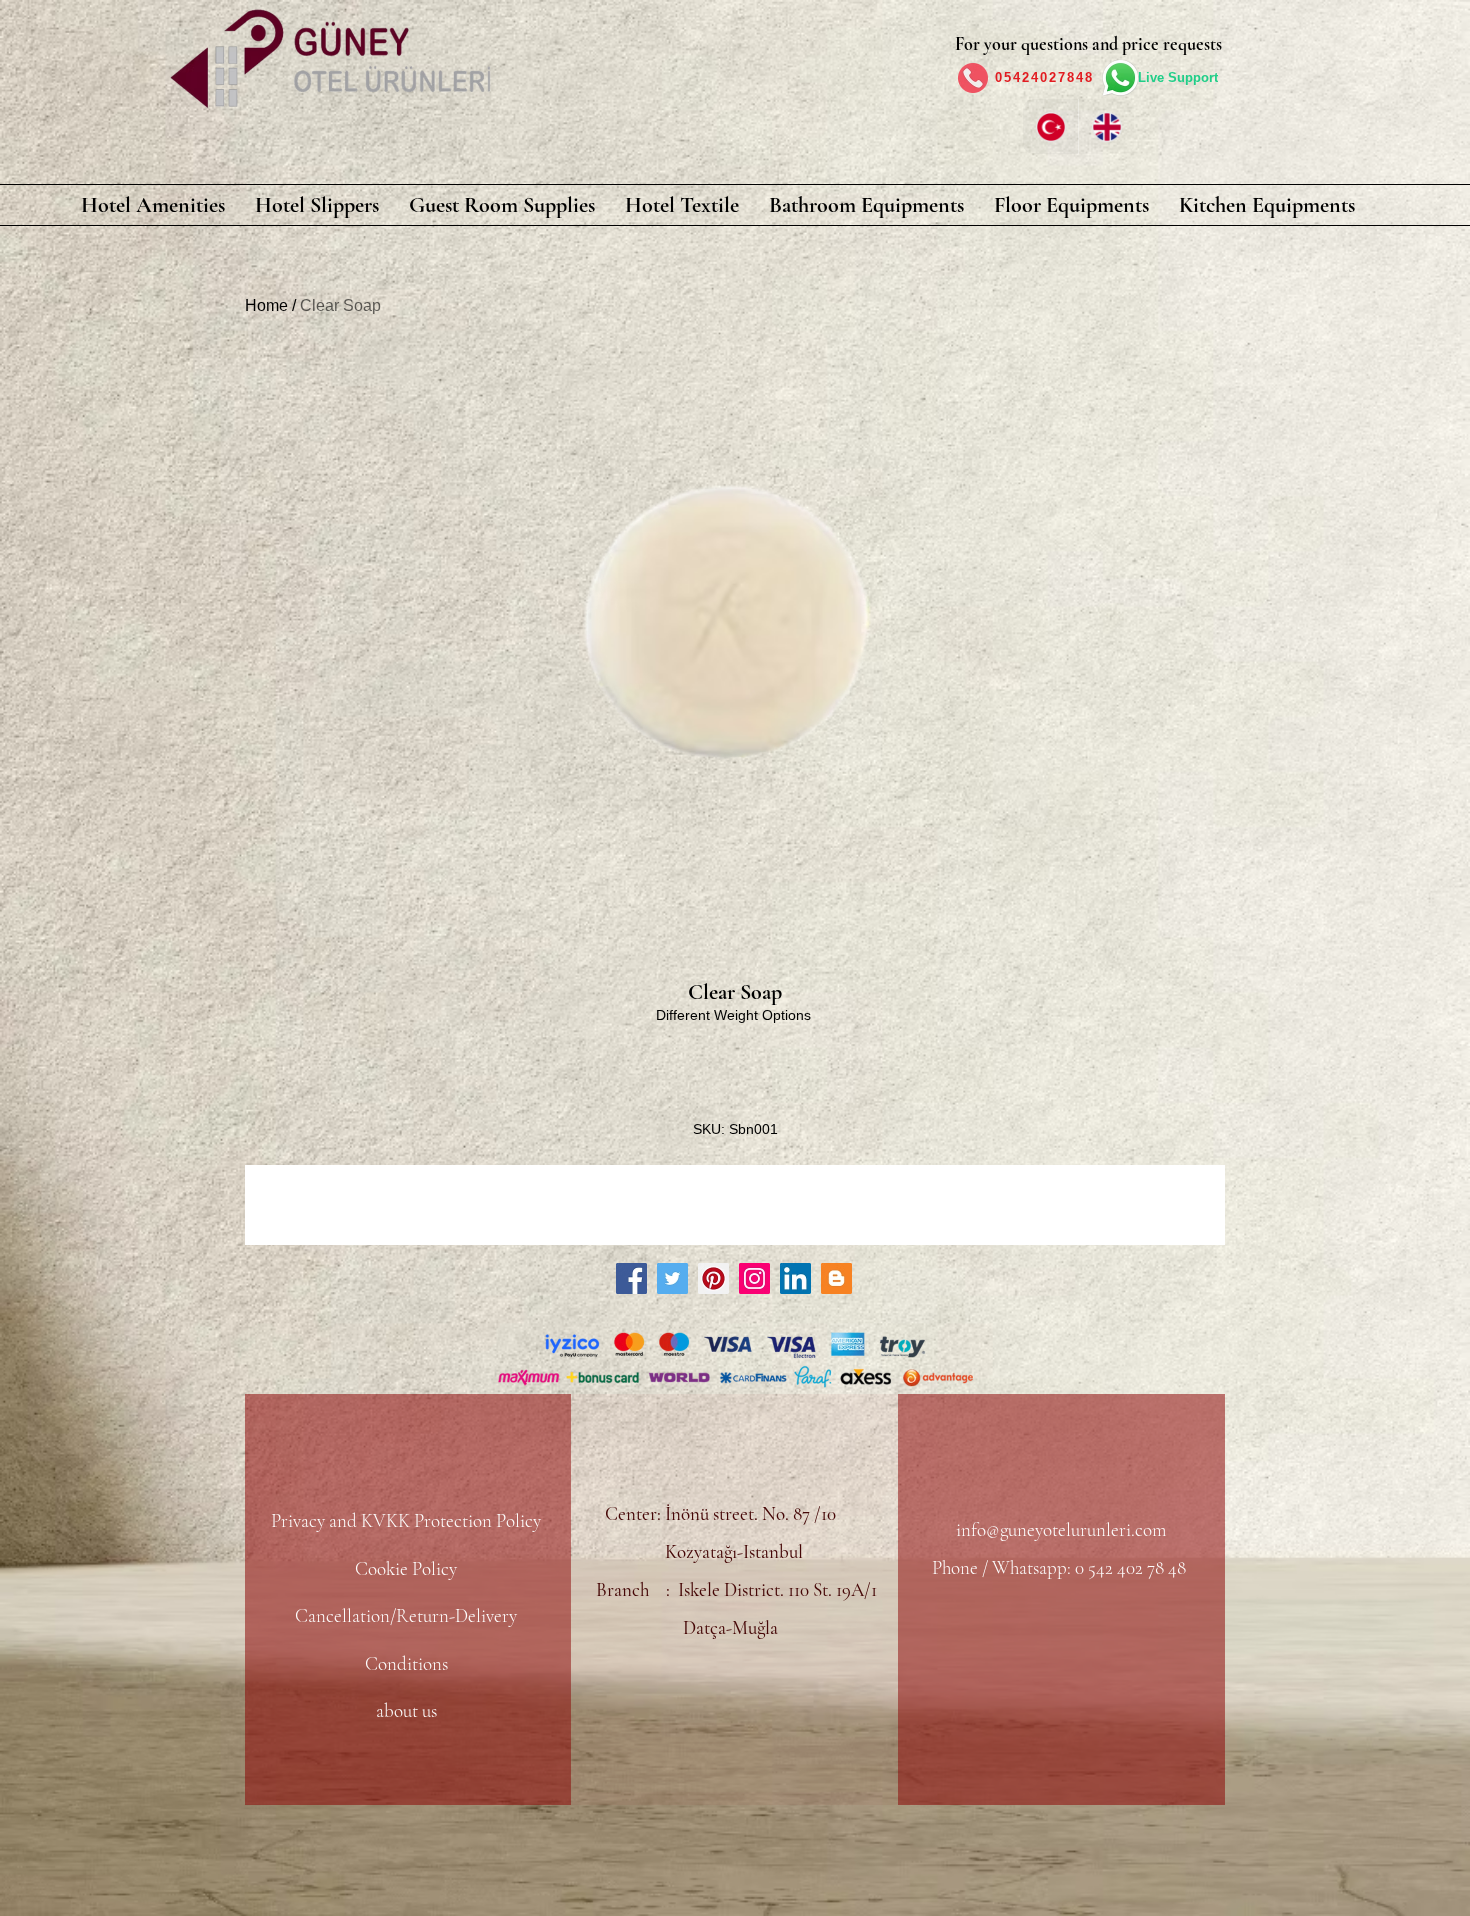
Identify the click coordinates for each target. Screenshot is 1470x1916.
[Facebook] (631, 1278)
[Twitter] (672, 1278)
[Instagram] (754, 1278)
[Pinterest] (713, 1278)
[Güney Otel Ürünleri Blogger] (836, 1278)
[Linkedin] (795, 1278)
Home (266, 305)
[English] (1106, 126)
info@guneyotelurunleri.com (1061, 1529)
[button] (153, 205)
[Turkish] (1050, 126)
